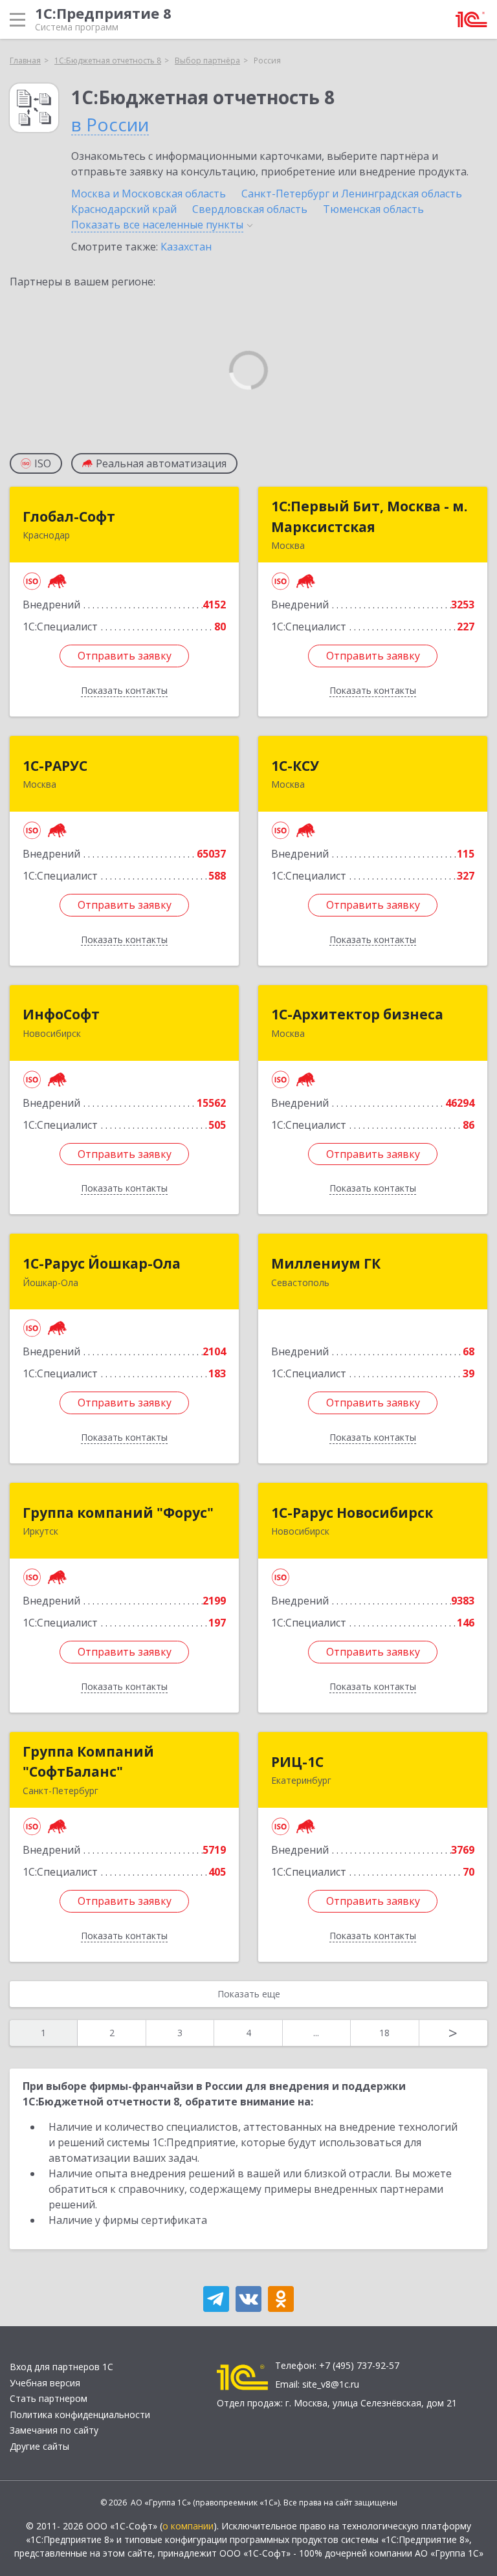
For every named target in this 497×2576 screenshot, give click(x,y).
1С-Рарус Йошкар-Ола (102, 1263)
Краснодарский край (124, 209)
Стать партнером (49, 2398)
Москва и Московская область (149, 194)
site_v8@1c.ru (331, 2384)
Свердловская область (250, 209)
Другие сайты (39, 2446)
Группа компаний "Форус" (118, 1513)
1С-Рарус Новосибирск (352, 1513)
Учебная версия (45, 2383)
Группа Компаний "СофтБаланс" (88, 1762)
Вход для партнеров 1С (61, 2367)
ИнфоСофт (61, 1014)
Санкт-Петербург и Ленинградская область (352, 194)
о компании (188, 2526)
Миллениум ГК (326, 1263)
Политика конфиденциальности (80, 2415)
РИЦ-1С (297, 1762)
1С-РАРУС (55, 766)
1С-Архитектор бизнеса (357, 1014)
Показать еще (249, 1994)
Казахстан (186, 247)
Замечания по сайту (54, 2430)
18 (384, 2033)
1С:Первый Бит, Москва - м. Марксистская (369, 516)
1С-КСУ (295, 766)
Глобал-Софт (69, 516)
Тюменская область (373, 209)
